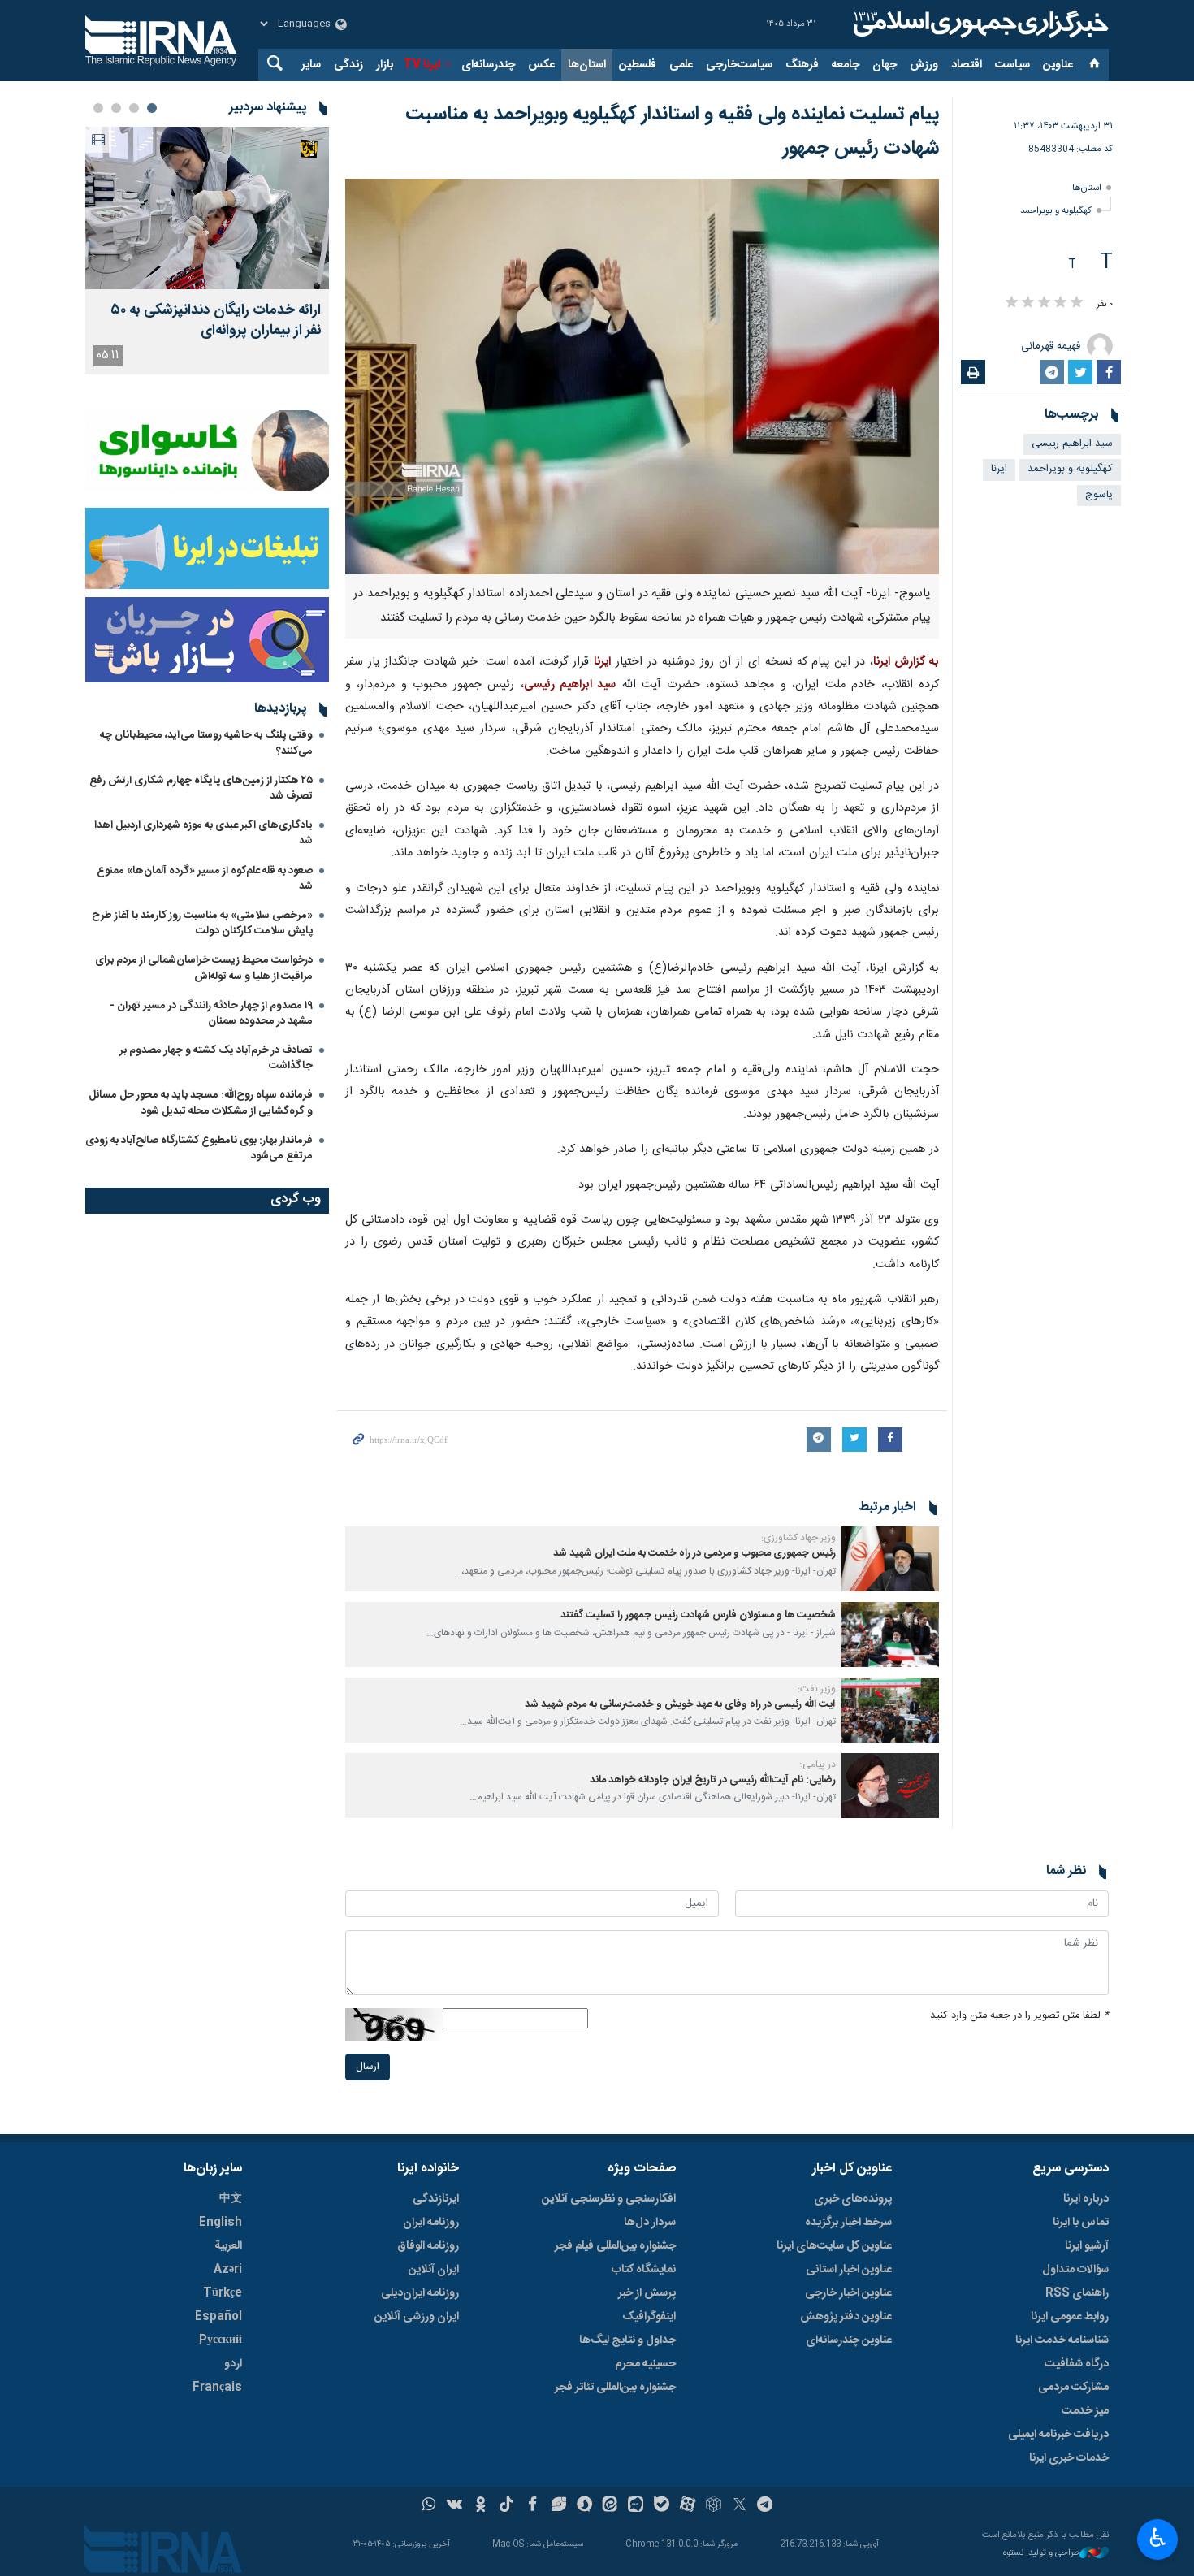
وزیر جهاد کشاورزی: (798, 1538)
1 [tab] (152, 108)
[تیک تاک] (506, 2506)
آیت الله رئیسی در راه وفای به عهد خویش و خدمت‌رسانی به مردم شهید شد (680, 1705)
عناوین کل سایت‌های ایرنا (834, 2246)
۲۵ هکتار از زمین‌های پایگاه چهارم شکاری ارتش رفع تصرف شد (201, 788)
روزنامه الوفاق (428, 2246)
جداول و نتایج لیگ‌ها (627, 2340)
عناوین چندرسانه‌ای (849, 2340)
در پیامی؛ (818, 1764)
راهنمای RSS (1077, 2293)
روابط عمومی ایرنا (1070, 2317)
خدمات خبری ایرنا (1069, 2458)
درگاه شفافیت (1077, 2364)
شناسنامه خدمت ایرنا (1062, 2340)
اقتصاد (967, 65)
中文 (231, 2199)
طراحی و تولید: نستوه (1041, 2554)
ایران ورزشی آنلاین (417, 2317)
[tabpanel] (207, 251)
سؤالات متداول (1075, 2270)
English (221, 2223)
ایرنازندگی (436, 2199)
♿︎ (1158, 2538)
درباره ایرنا (1086, 2199)
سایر (311, 65)
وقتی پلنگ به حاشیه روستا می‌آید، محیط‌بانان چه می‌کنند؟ (206, 743)
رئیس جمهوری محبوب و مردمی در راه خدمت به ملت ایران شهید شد (694, 1554)
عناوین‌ (1058, 65)
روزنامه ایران (431, 2223)
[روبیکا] (714, 2506)
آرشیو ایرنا (1087, 2246)
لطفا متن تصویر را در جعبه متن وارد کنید (1019, 2016)
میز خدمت (1085, 2411)
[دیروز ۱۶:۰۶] (207, 208)
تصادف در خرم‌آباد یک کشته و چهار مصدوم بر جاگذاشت (216, 1058)
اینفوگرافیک (649, 2317)
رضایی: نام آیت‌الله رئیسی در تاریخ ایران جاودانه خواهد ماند (713, 1780)
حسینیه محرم (645, 2364)
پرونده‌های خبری (853, 2199)
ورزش (924, 65)
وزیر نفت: (817, 1689)
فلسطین (638, 65)
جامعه (846, 65)
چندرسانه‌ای (488, 65)
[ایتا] (610, 2506)
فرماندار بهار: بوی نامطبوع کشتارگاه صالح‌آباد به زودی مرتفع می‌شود (199, 1148)
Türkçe (223, 2293)
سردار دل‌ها (650, 2223)
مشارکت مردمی (1073, 2388)
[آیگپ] (636, 2506)
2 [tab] (134, 108)
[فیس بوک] (532, 2506)
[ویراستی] (558, 2506)
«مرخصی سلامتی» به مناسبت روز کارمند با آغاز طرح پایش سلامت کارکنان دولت (202, 923)
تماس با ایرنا (1081, 2223)
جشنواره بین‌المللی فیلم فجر (615, 2246)
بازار (385, 65)
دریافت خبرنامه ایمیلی (1058, 2435)
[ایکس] (740, 2506)
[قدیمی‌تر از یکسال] (890, 1559)
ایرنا (979, 24)
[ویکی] (454, 2506)
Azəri (228, 2270)
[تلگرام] (766, 2506)
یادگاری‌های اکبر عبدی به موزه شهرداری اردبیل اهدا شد (203, 833)
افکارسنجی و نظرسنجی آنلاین (609, 2199)
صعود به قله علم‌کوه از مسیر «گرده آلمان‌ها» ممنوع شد (205, 879)
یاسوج (1099, 495)
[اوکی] (480, 2506)
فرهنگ (802, 65)
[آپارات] (688, 2506)
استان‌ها (587, 65)
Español (218, 2317)
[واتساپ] (429, 2506)
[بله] (662, 2506)
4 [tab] (98, 108)
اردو (233, 2364)
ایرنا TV (422, 65)
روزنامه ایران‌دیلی (420, 2293)
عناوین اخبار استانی (849, 2270)
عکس (541, 65)
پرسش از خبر (647, 2293)
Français (217, 2388)
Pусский (221, 2340)
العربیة (228, 2246)
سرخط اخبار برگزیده (848, 2223)
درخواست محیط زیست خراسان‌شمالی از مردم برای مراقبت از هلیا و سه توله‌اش (204, 968)
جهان (885, 65)
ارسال (368, 2067)
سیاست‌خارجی (739, 65)
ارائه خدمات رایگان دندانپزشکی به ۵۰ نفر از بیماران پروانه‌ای (216, 321)
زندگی (348, 65)
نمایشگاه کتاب (644, 2270)
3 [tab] (116, 108)
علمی (681, 65)
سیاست (1012, 65)
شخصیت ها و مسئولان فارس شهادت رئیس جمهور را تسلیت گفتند (698, 1615)
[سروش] (584, 2506)
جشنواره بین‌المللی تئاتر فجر (615, 2388)
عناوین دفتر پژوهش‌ (846, 2317)
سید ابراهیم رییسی (1072, 444)
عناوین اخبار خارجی (848, 2293)
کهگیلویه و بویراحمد (1056, 211)
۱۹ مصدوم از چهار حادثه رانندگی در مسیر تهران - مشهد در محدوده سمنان (211, 1013)
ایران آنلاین (434, 2270)
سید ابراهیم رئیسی (570, 685)
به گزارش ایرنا (906, 662)
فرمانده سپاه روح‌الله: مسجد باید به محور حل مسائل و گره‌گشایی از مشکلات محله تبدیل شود (201, 1103)
